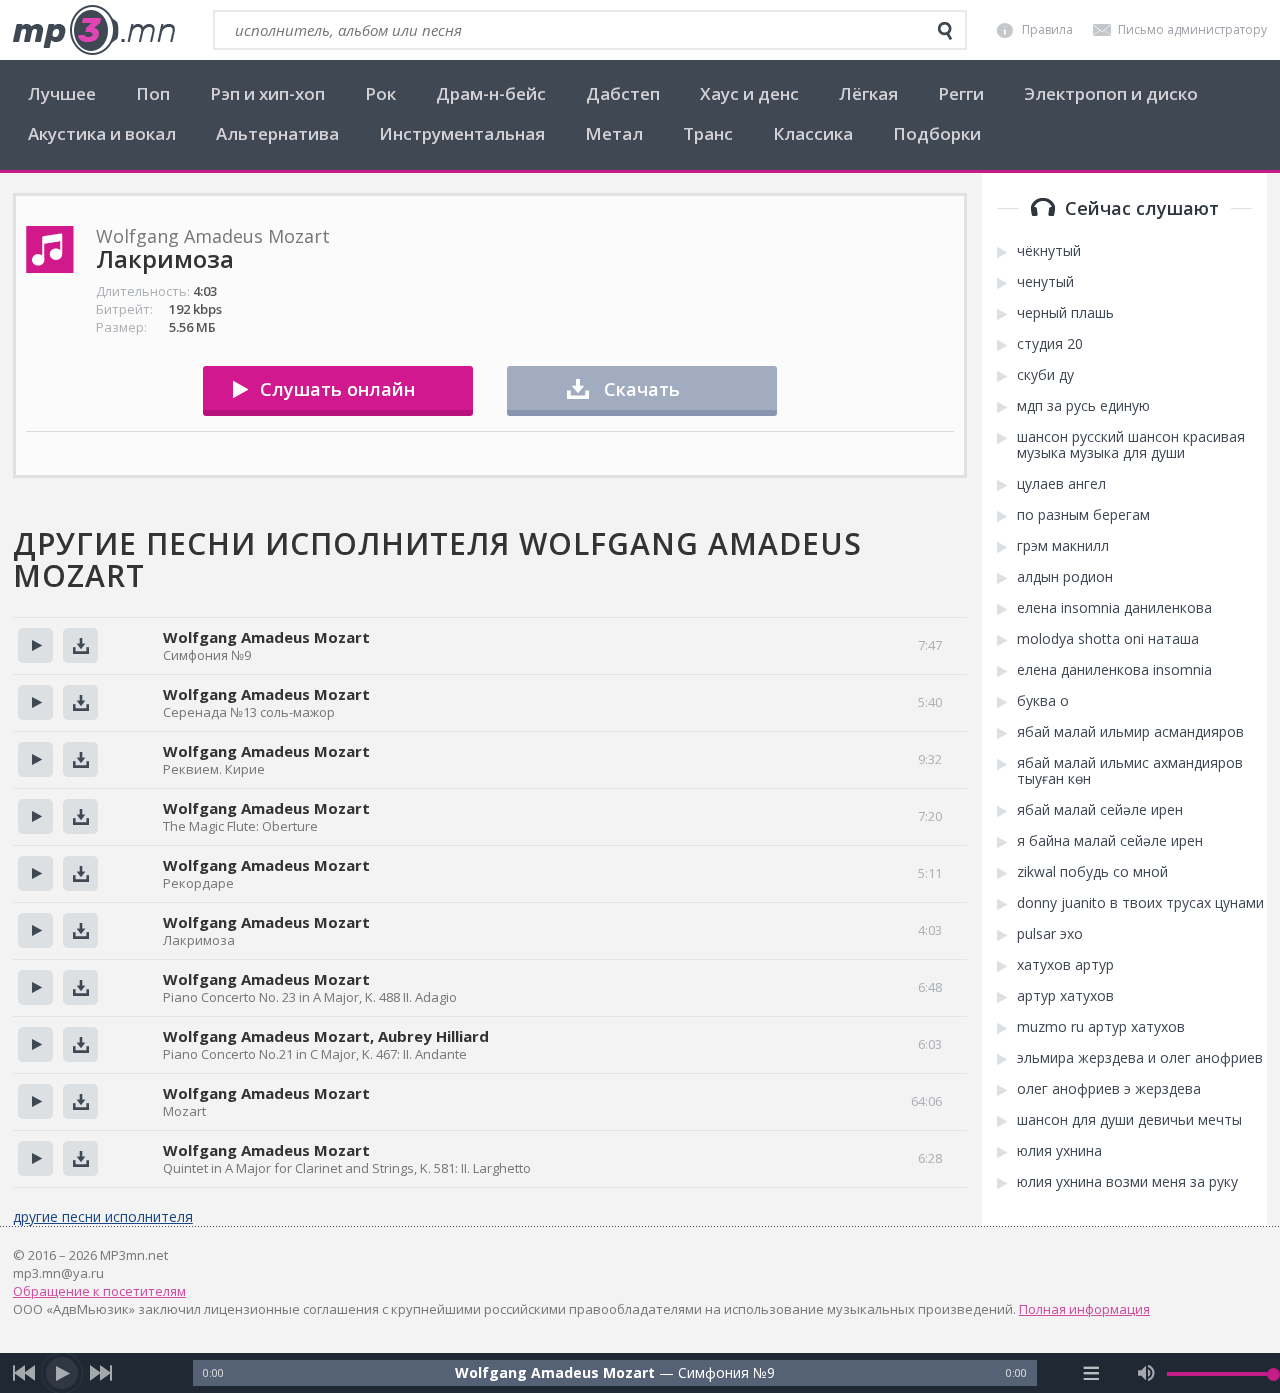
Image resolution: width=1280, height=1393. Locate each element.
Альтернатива (277, 133)
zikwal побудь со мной (1092, 872)
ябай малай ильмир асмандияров (1130, 732)
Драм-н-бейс (491, 93)
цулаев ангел (1061, 484)
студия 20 (1050, 344)
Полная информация (1084, 1309)
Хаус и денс (749, 93)
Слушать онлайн (337, 389)
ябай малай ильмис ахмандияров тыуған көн (1130, 771)
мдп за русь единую (1083, 406)
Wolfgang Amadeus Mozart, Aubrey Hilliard (326, 1036)
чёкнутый (1049, 251)
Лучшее (62, 93)
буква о (1043, 701)
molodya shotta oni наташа (1108, 639)
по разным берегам (1083, 515)
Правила (1047, 29)
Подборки (937, 133)
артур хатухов (1065, 996)
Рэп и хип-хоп (267, 93)
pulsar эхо (1050, 934)
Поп (153, 93)
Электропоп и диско (1111, 93)
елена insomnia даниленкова (1114, 608)
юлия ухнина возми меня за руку (1127, 1182)
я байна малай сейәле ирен (1110, 841)
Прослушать (35, 645)
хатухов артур (1065, 965)
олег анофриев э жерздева (1109, 1089)
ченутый (1045, 282)
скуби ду (1045, 375)
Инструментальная (462, 133)
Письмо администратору (1192, 29)
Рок (380, 93)
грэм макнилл (1063, 546)
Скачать (642, 389)
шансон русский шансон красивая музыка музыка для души (1131, 445)
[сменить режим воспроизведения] (1090, 1373)
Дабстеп (623, 93)
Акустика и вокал (102, 133)
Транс (708, 133)
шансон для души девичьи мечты (1129, 1120)
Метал (614, 133)
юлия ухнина (1059, 1151)
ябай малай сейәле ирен (1100, 810)
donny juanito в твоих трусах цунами (1140, 903)
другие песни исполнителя (103, 1216)
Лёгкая (868, 93)
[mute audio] (1146, 1373)
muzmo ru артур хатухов (1101, 1027)
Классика (813, 133)
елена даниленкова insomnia (1114, 670)
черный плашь (1065, 313)
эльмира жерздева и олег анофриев (1140, 1058)
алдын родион (1065, 577)
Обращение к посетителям (99, 1291)
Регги (961, 93)
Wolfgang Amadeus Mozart (266, 637)
